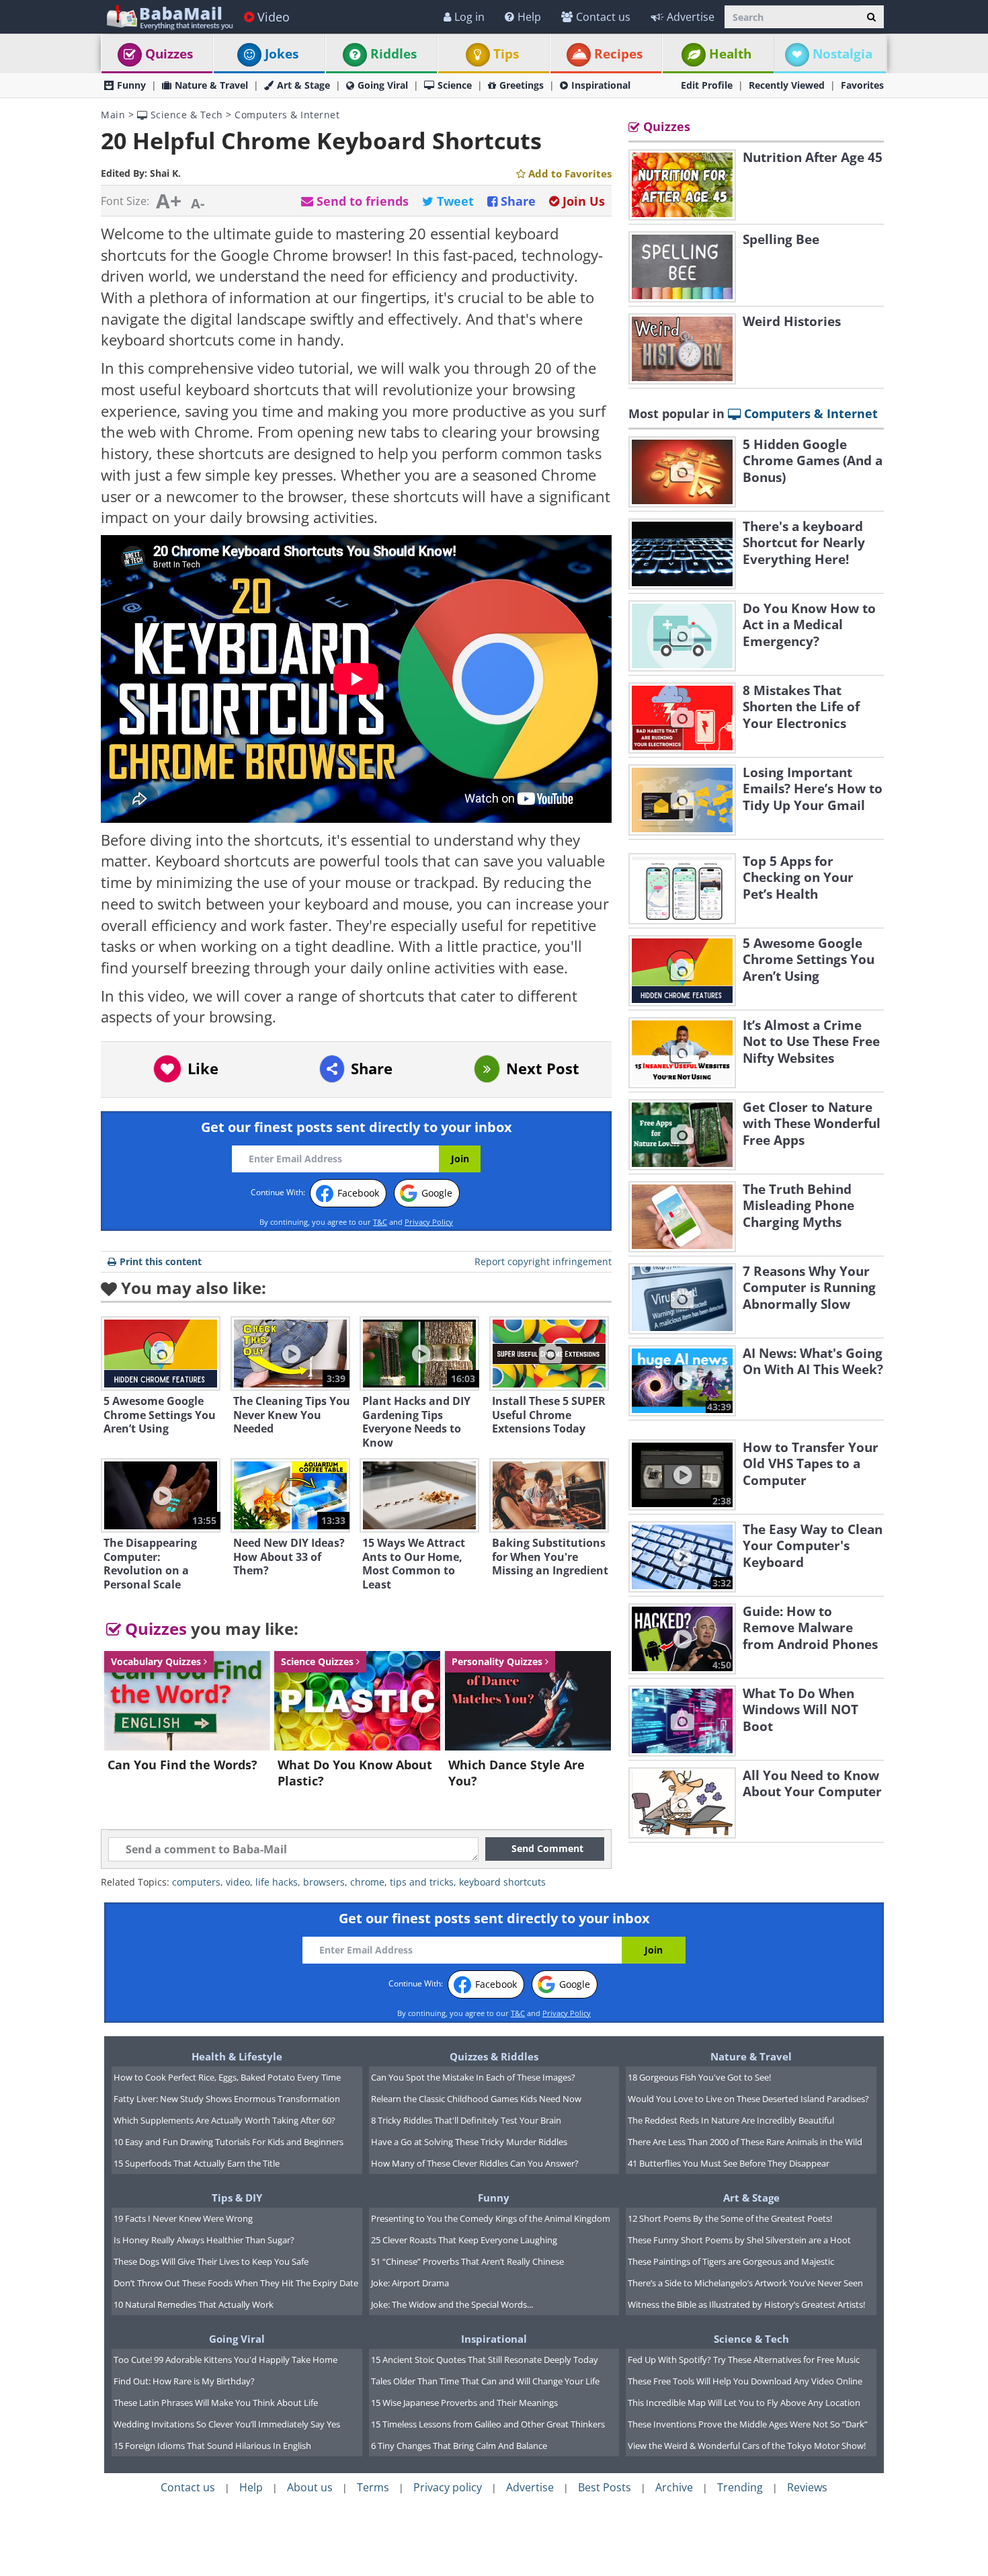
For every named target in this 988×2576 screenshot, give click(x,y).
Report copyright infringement (543, 1261)
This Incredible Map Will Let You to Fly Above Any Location (744, 2403)
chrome (367, 1882)
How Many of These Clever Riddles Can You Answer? (475, 2163)
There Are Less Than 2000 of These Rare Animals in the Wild (745, 2142)
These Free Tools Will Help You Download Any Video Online (745, 2381)
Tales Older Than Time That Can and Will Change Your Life (485, 2381)
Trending (740, 2487)
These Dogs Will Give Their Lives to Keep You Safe (211, 2261)
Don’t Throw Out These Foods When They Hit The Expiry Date (236, 2283)
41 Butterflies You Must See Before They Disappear (729, 2163)
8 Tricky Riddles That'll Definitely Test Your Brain (466, 2120)
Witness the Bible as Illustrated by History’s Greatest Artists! (746, 2304)
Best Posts (605, 2487)
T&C (380, 1222)
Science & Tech (185, 115)
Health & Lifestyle (237, 2056)
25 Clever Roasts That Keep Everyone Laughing (464, 2240)
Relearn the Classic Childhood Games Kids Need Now (476, 2099)
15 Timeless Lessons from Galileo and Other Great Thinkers (488, 2424)
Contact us (603, 17)
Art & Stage (303, 85)
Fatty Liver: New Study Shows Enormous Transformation (227, 2099)
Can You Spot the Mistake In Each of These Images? (473, 2077)
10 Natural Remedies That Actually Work (194, 2304)
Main (113, 115)
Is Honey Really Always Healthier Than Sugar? (204, 2240)
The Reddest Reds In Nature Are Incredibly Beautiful (731, 2120)
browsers (324, 1882)
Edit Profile (707, 85)
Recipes (618, 54)
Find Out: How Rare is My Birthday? (184, 2381)
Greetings (522, 85)
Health (730, 54)
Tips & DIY (237, 2198)
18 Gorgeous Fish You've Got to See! (699, 2077)
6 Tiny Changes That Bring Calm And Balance (459, 2446)
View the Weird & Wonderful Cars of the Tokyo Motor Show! (747, 2446)
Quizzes (169, 54)
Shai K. (165, 173)
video (238, 1882)
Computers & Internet (287, 115)
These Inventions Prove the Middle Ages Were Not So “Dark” (748, 2424)
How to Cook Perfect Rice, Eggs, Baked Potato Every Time (227, 2077)
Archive (674, 2487)
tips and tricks (422, 1882)
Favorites (862, 85)
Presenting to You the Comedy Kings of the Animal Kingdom (491, 2218)
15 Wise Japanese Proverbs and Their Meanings (464, 2403)
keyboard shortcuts (502, 1882)
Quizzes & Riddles (494, 2056)
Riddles (394, 54)
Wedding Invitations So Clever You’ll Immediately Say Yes (227, 2424)
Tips (506, 54)
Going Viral (383, 85)
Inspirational (601, 85)
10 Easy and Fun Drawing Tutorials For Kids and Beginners (229, 2142)
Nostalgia (842, 54)
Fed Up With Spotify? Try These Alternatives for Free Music (744, 2360)
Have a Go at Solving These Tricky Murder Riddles (469, 2142)
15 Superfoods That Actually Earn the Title (197, 2163)
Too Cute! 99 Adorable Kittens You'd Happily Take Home (225, 2360)
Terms (373, 2487)
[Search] (871, 17)
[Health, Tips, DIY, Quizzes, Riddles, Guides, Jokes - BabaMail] (169, 16)
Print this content (161, 1261)
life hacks (277, 1882)
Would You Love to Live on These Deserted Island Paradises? (748, 2099)
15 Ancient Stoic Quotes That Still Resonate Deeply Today (485, 2360)
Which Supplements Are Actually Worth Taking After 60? (224, 2120)
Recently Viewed (787, 85)
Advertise (691, 17)
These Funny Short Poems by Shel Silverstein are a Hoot (739, 2240)
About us (310, 2487)
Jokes (282, 54)
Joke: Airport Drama (410, 2283)
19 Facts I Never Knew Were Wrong (183, 2218)
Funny (131, 85)
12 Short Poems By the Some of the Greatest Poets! (730, 2218)
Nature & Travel (211, 85)
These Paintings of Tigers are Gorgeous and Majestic (731, 2261)
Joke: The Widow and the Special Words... (452, 2304)
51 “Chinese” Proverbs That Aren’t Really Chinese (467, 2261)
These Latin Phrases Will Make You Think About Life (216, 2403)
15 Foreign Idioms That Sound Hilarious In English (212, 2446)
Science (455, 85)
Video (274, 17)
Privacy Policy (429, 1222)
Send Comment (547, 1848)
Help (529, 17)
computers (196, 1882)
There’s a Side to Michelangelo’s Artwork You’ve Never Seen (745, 2283)
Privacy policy (448, 2487)
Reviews (807, 2487)
